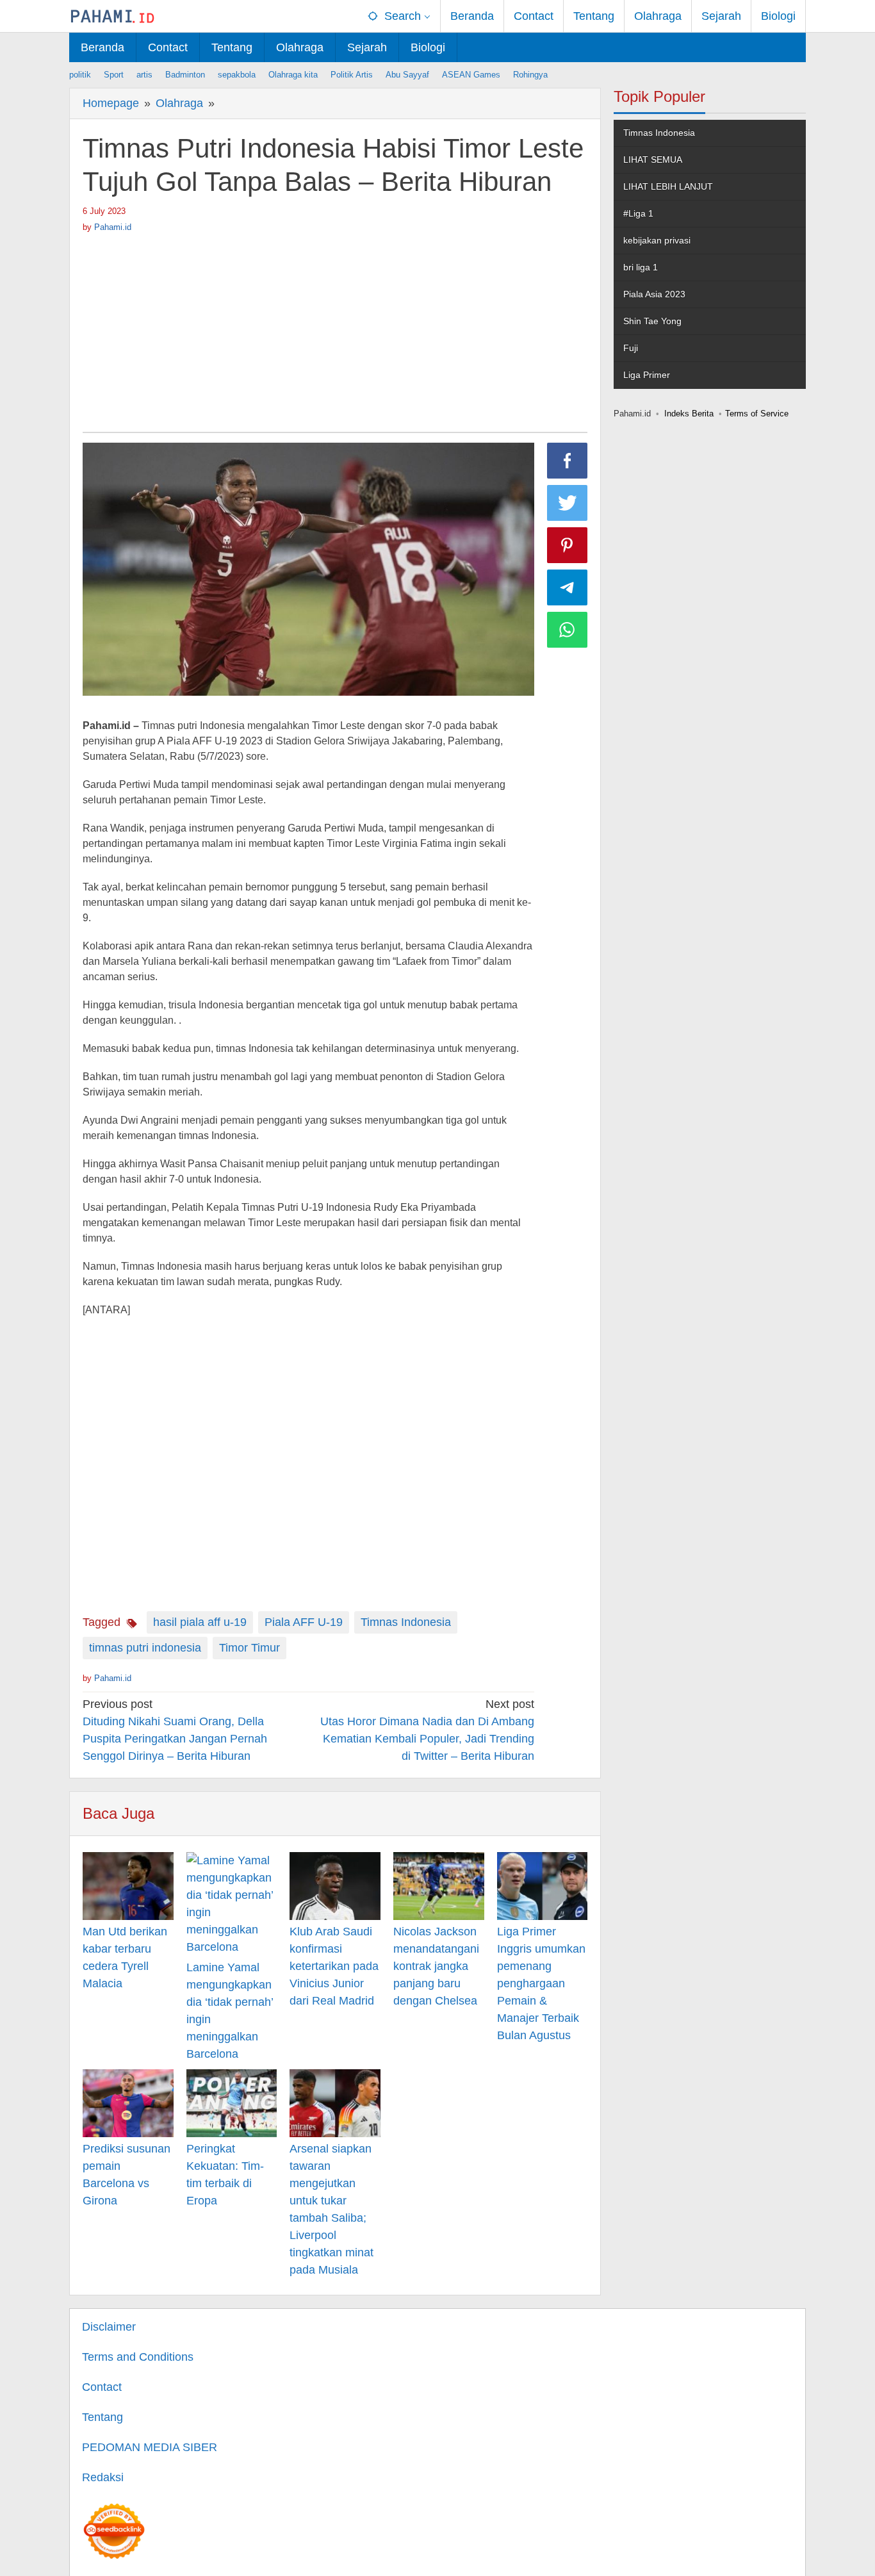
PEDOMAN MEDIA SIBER (150, 2447)
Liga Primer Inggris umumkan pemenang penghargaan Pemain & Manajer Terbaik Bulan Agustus (541, 1983)
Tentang (102, 2417)
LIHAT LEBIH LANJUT (668, 186)
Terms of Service (757, 414)
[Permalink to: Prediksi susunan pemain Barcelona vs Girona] (128, 2103)
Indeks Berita (689, 414)
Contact (102, 2387)
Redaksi (103, 2477)
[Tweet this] (568, 503)
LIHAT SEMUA (653, 160)
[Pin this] (568, 545)
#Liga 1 (638, 213)
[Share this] (568, 461)
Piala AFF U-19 (304, 1622)
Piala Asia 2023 (654, 294)
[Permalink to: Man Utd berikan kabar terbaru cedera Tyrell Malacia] (128, 1886)
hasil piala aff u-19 (200, 1622)
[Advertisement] (335, 329)
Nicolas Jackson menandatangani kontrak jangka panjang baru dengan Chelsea (436, 1966)
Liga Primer (647, 375)
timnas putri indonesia (145, 1648)
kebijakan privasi (657, 240)
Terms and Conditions (138, 2357)
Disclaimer (109, 2327)
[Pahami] (112, 16)
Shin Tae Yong (652, 321)
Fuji (631, 348)
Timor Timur (249, 1648)
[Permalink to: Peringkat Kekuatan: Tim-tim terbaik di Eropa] (232, 2103)
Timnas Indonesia (406, 1622)
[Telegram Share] (568, 587)
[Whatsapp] (568, 630)
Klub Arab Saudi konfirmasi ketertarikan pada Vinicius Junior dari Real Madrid (334, 1966)
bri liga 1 (641, 267)
